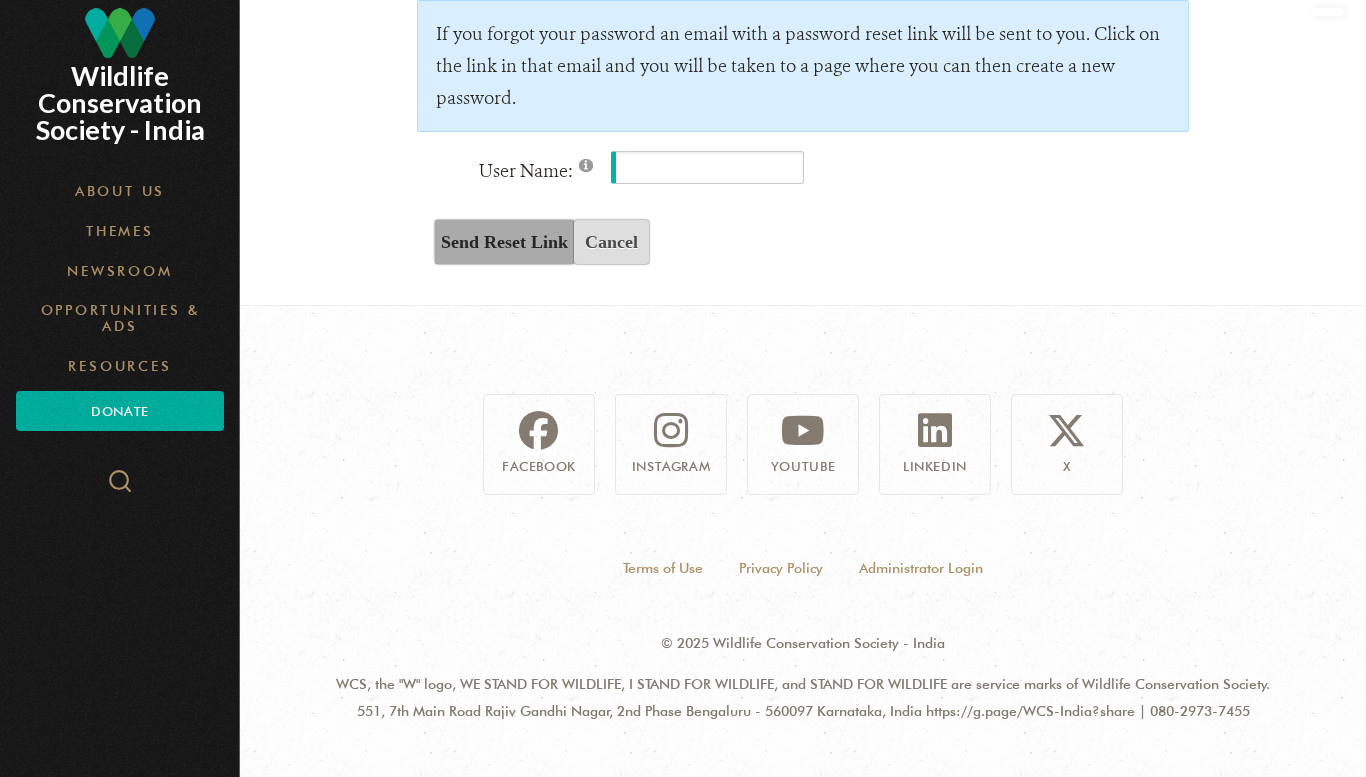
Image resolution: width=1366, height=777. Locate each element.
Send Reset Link (504, 242)
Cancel (611, 242)
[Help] (586, 164)
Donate (119, 411)
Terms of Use (663, 568)
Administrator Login (921, 568)
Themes (120, 231)
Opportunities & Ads (120, 318)
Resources (119, 366)
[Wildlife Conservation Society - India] (120, 33)
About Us (120, 191)
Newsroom (119, 271)
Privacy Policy (781, 568)
